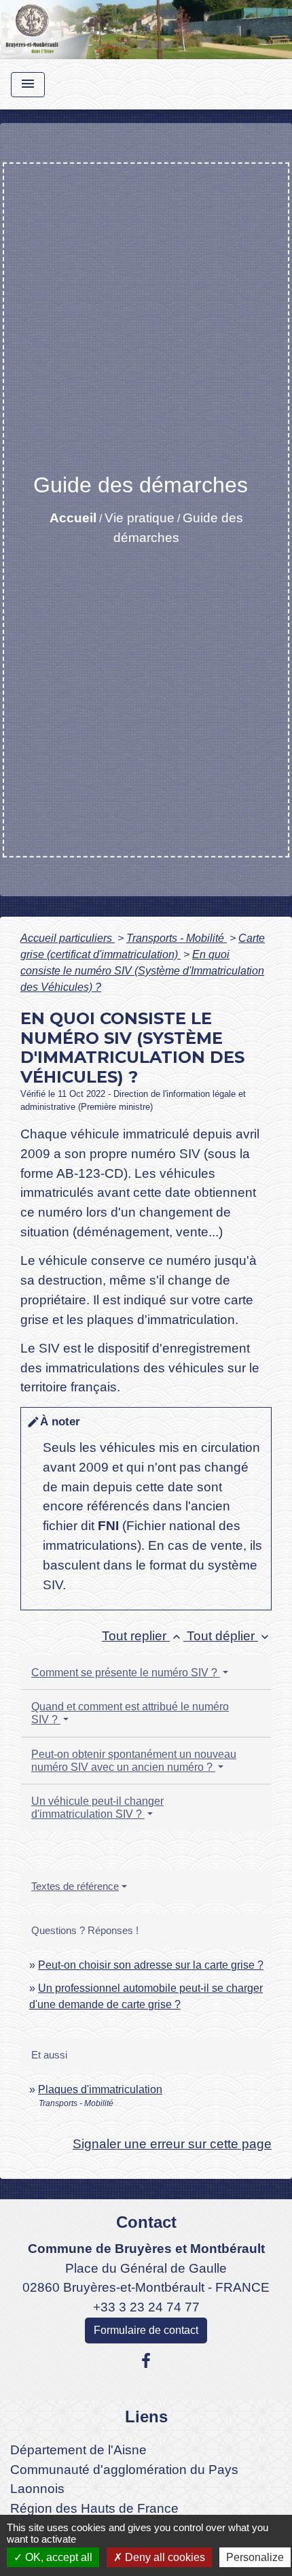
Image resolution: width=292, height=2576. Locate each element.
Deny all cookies (164, 2557)
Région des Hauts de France (94, 2508)
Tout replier (143, 1636)
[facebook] (146, 2361)
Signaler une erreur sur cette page (172, 2144)
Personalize (255, 2557)
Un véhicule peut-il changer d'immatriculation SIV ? (97, 1808)
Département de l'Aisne (78, 2450)
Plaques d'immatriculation (100, 2089)
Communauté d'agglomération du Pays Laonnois (124, 2479)
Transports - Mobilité (177, 938)
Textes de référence (75, 1886)
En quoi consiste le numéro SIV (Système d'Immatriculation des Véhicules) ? (142, 971)
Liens (146, 2417)
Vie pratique (140, 518)
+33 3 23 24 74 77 (146, 2307)
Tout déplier (229, 1636)
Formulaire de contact (146, 2330)
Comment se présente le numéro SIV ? (126, 1673)
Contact (146, 2222)
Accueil (73, 518)
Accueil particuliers (68, 938)
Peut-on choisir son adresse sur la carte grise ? (151, 1965)
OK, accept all (57, 2557)
